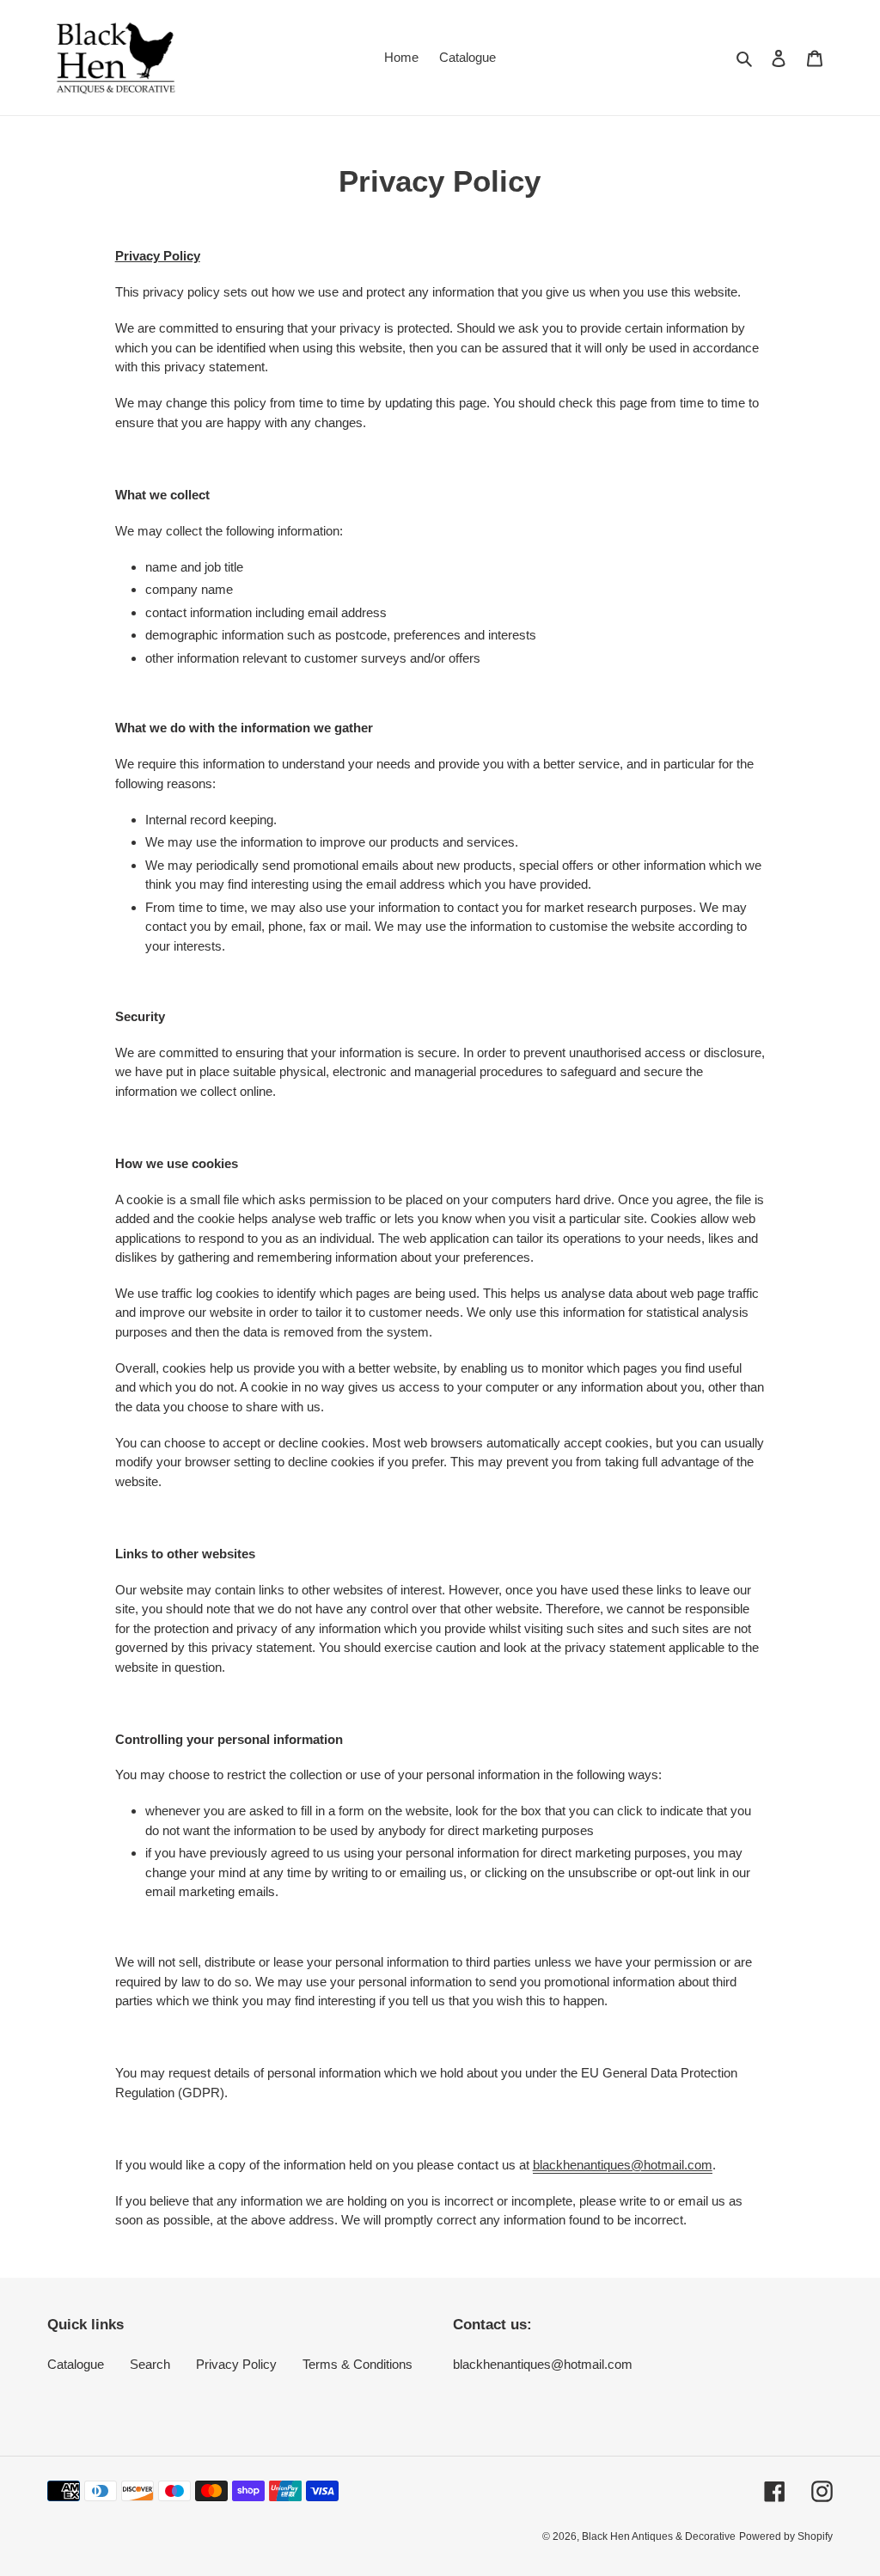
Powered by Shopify (786, 2536)
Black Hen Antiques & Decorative (659, 2536)
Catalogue (76, 2364)
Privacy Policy (236, 2364)
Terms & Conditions (357, 2364)
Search (150, 2364)
